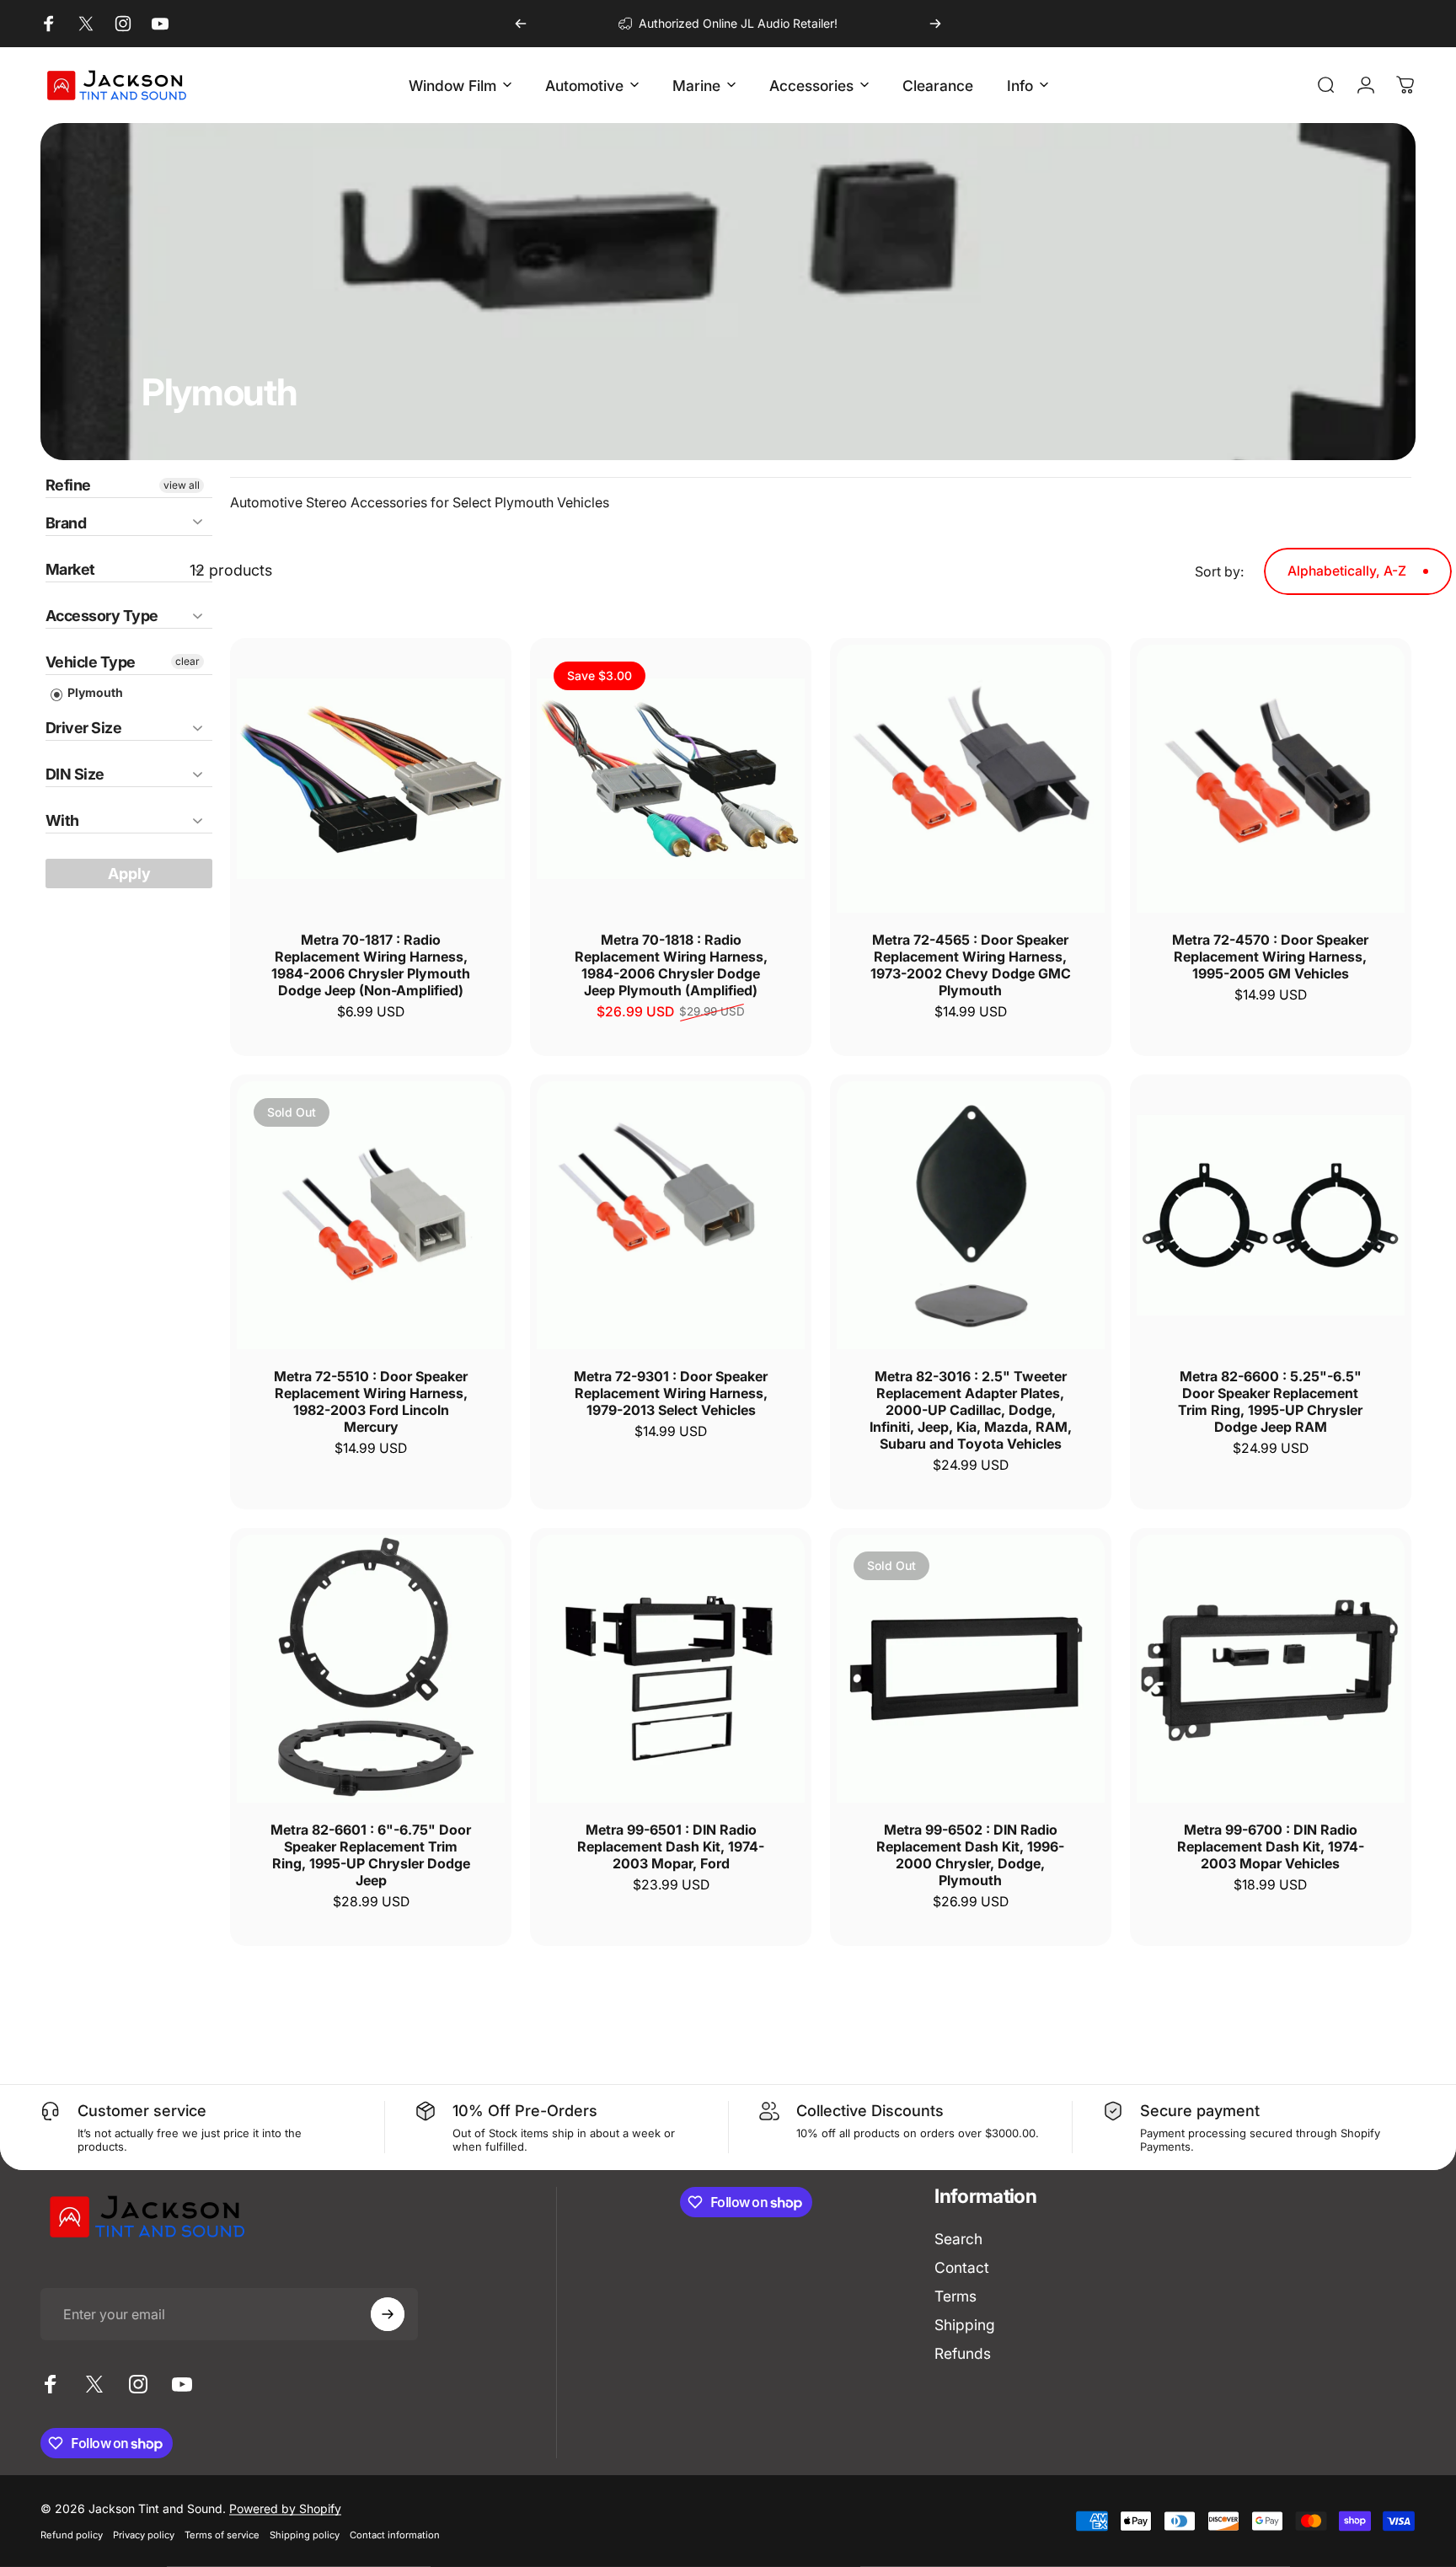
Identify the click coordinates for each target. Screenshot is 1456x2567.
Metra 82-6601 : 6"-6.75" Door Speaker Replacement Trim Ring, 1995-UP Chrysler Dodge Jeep (371, 1855)
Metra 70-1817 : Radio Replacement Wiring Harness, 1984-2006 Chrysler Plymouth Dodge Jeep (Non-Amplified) (371, 965)
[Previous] (521, 24)
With (62, 820)
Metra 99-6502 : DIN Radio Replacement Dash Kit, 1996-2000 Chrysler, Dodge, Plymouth (970, 1855)
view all (182, 485)
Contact (962, 2267)
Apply (129, 874)
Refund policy (72, 2535)
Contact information (395, 2535)
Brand (66, 523)
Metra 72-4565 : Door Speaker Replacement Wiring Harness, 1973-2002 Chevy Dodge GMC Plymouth (971, 965)
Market (70, 569)
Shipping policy (305, 2535)
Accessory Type (102, 616)
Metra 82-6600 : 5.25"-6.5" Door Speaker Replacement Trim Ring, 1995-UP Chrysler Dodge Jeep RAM (1270, 1401)
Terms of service (222, 2535)
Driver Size (83, 728)
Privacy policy (144, 2535)
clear (187, 661)
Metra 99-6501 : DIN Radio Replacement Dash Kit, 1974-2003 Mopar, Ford (671, 1846)
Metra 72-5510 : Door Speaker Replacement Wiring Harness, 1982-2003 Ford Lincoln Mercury (371, 1401)
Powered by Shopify (285, 2508)
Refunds (963, 2353)
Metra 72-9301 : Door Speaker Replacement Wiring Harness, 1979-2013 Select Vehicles (671, 1393)
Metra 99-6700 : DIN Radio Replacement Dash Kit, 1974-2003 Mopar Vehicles (1271, 1846)
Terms (955, 2296)
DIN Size (75, 774)
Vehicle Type (91, 662)
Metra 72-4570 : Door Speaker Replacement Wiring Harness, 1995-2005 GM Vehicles (1270, 957)
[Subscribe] (388, 2314)
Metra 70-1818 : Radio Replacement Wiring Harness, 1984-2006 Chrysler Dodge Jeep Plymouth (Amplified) (671, 965)
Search (958, 2239)
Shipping (965, 2325)
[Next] (935, 24)
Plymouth (94, 692)
